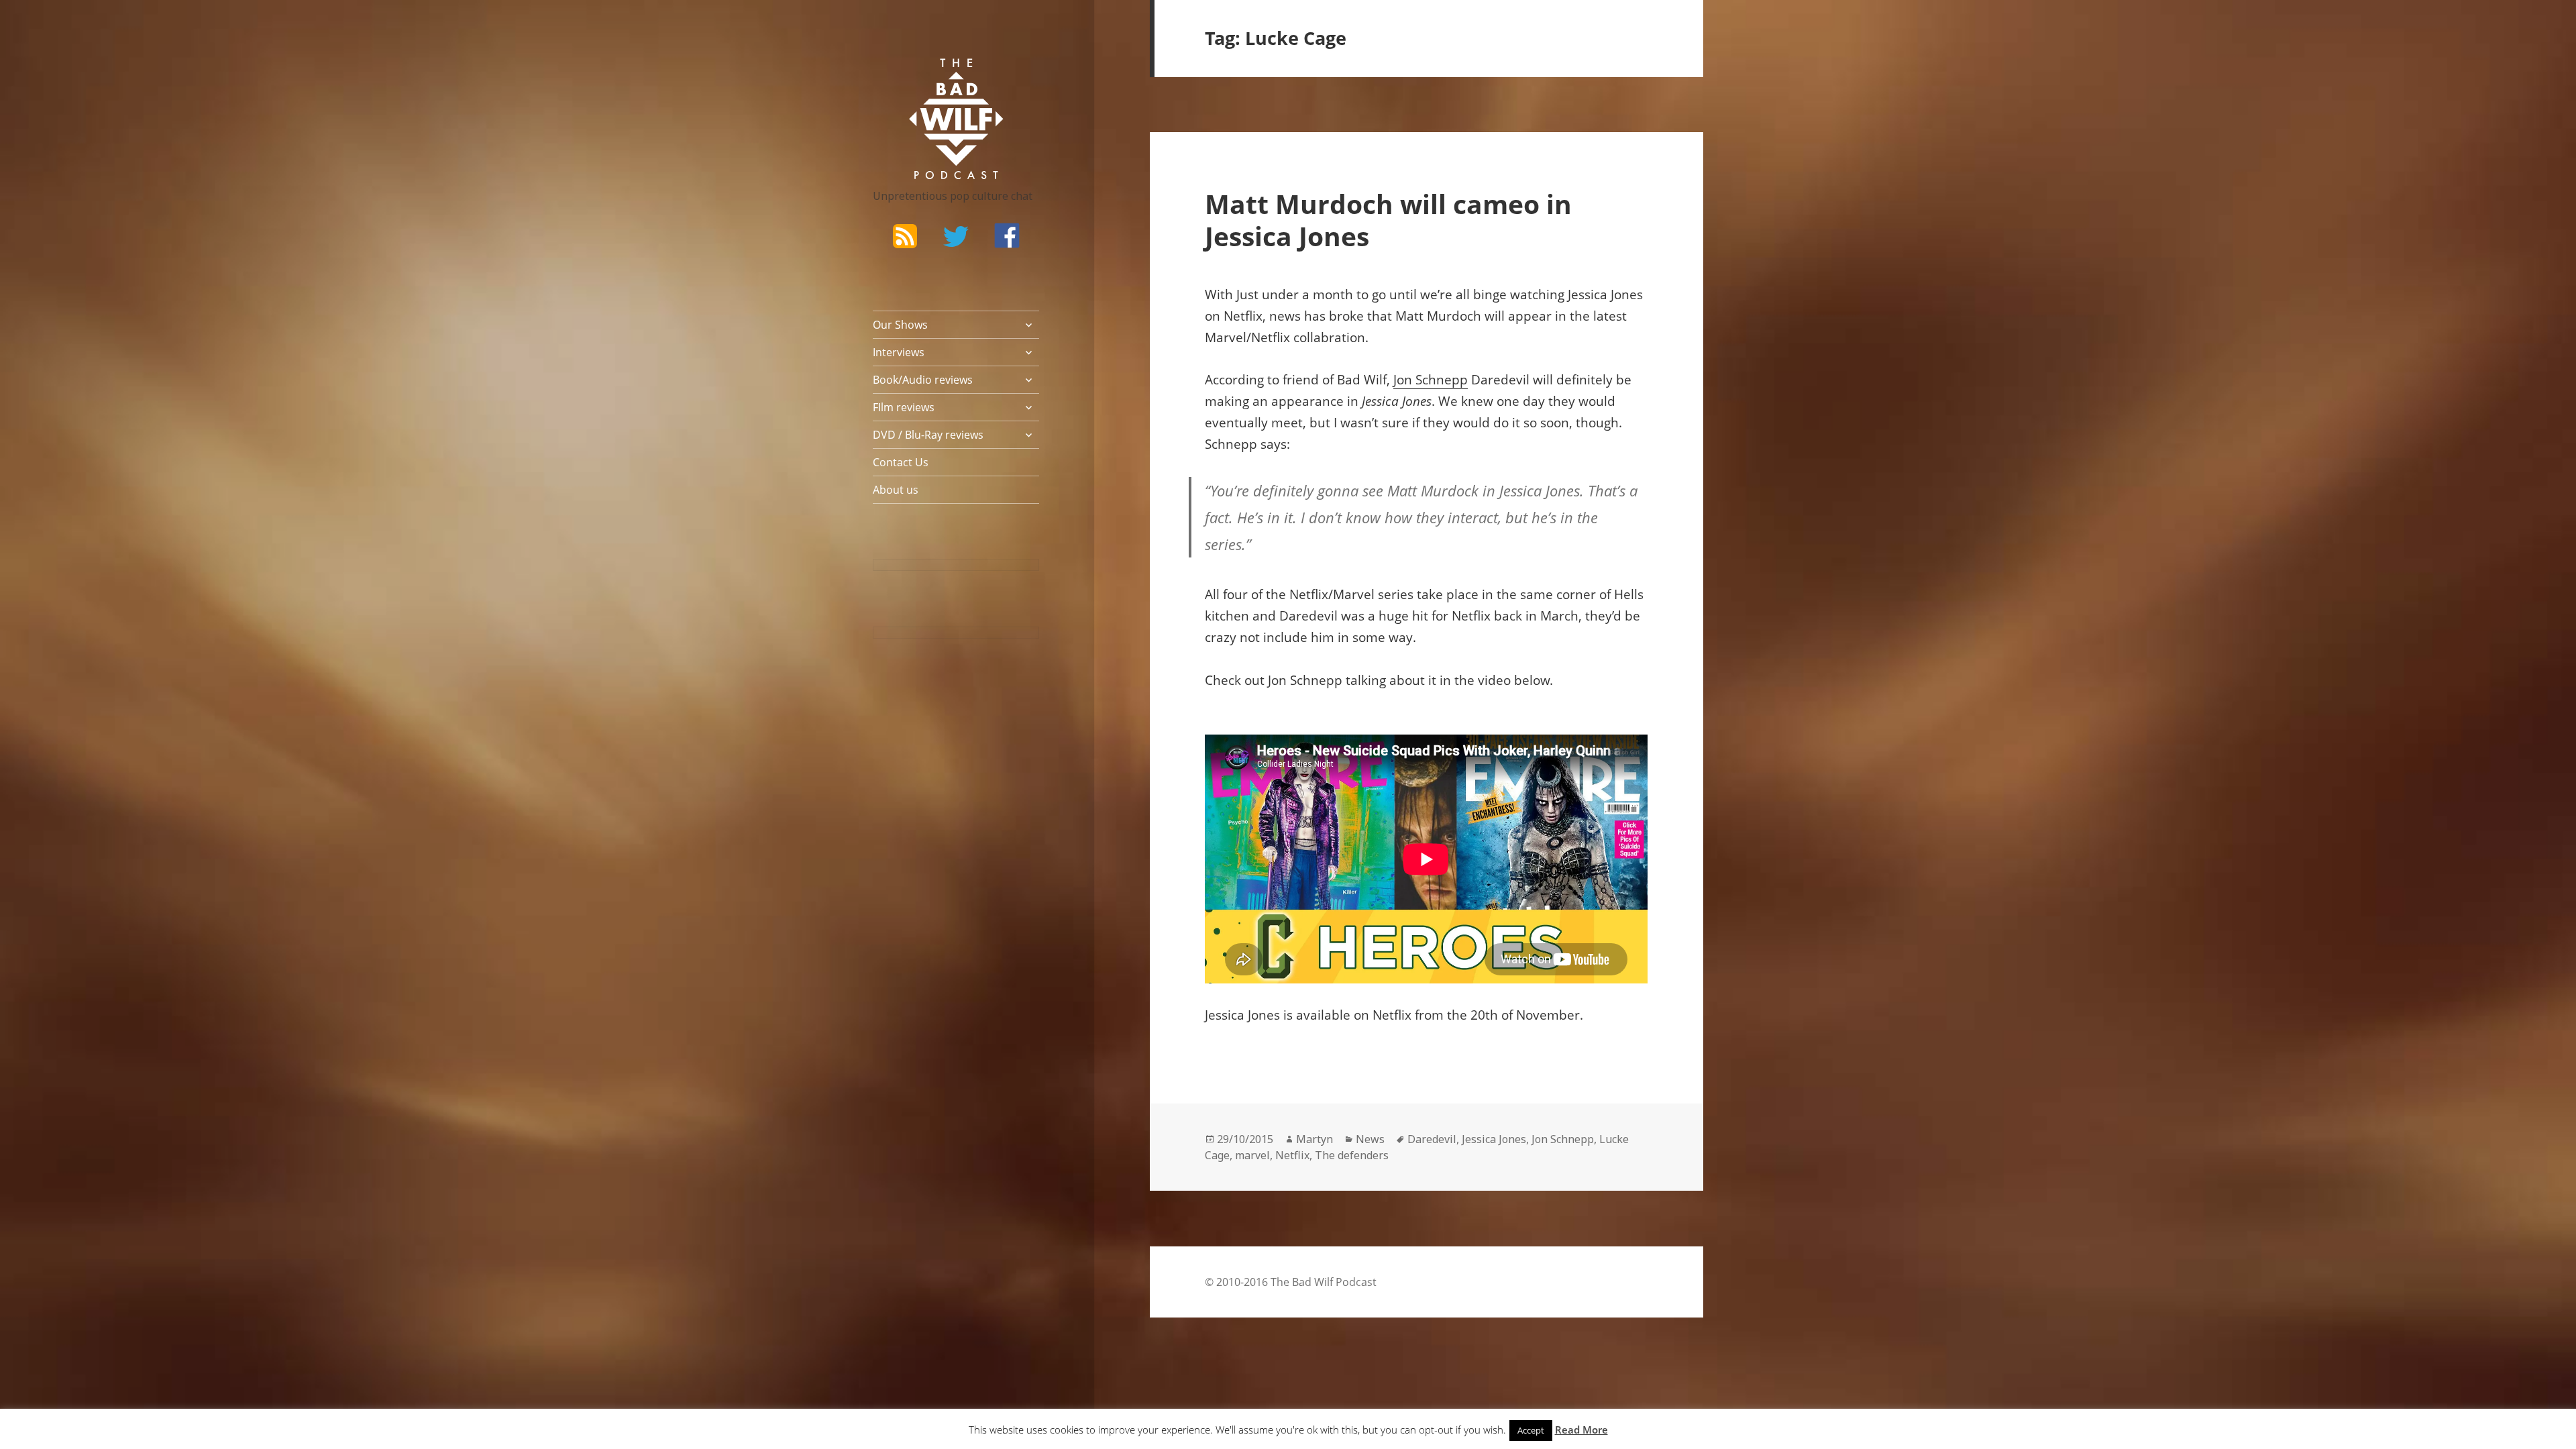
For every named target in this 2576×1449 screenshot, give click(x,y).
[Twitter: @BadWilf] (956, 239)
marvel (1252, 1155)
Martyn (1314, 1139)
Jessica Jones (1494, 1139)
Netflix (1292, 1155)
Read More (1581, 1430)
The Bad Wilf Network (930, 78)
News (1370, 1139)
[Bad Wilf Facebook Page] (1007, 235)
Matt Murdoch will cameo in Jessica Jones (1388, 220)
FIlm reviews (904, 407)
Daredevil (1432, 1139)
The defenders (1352, 1155)
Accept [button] (1531, 1430)
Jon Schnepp (1431, 380)
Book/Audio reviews (923, 380)
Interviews (899, 352)
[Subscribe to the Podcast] (905, 235)
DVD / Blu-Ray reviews (928, 435)
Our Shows (900, 325)
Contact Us (901, 462)
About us (896, 490)
